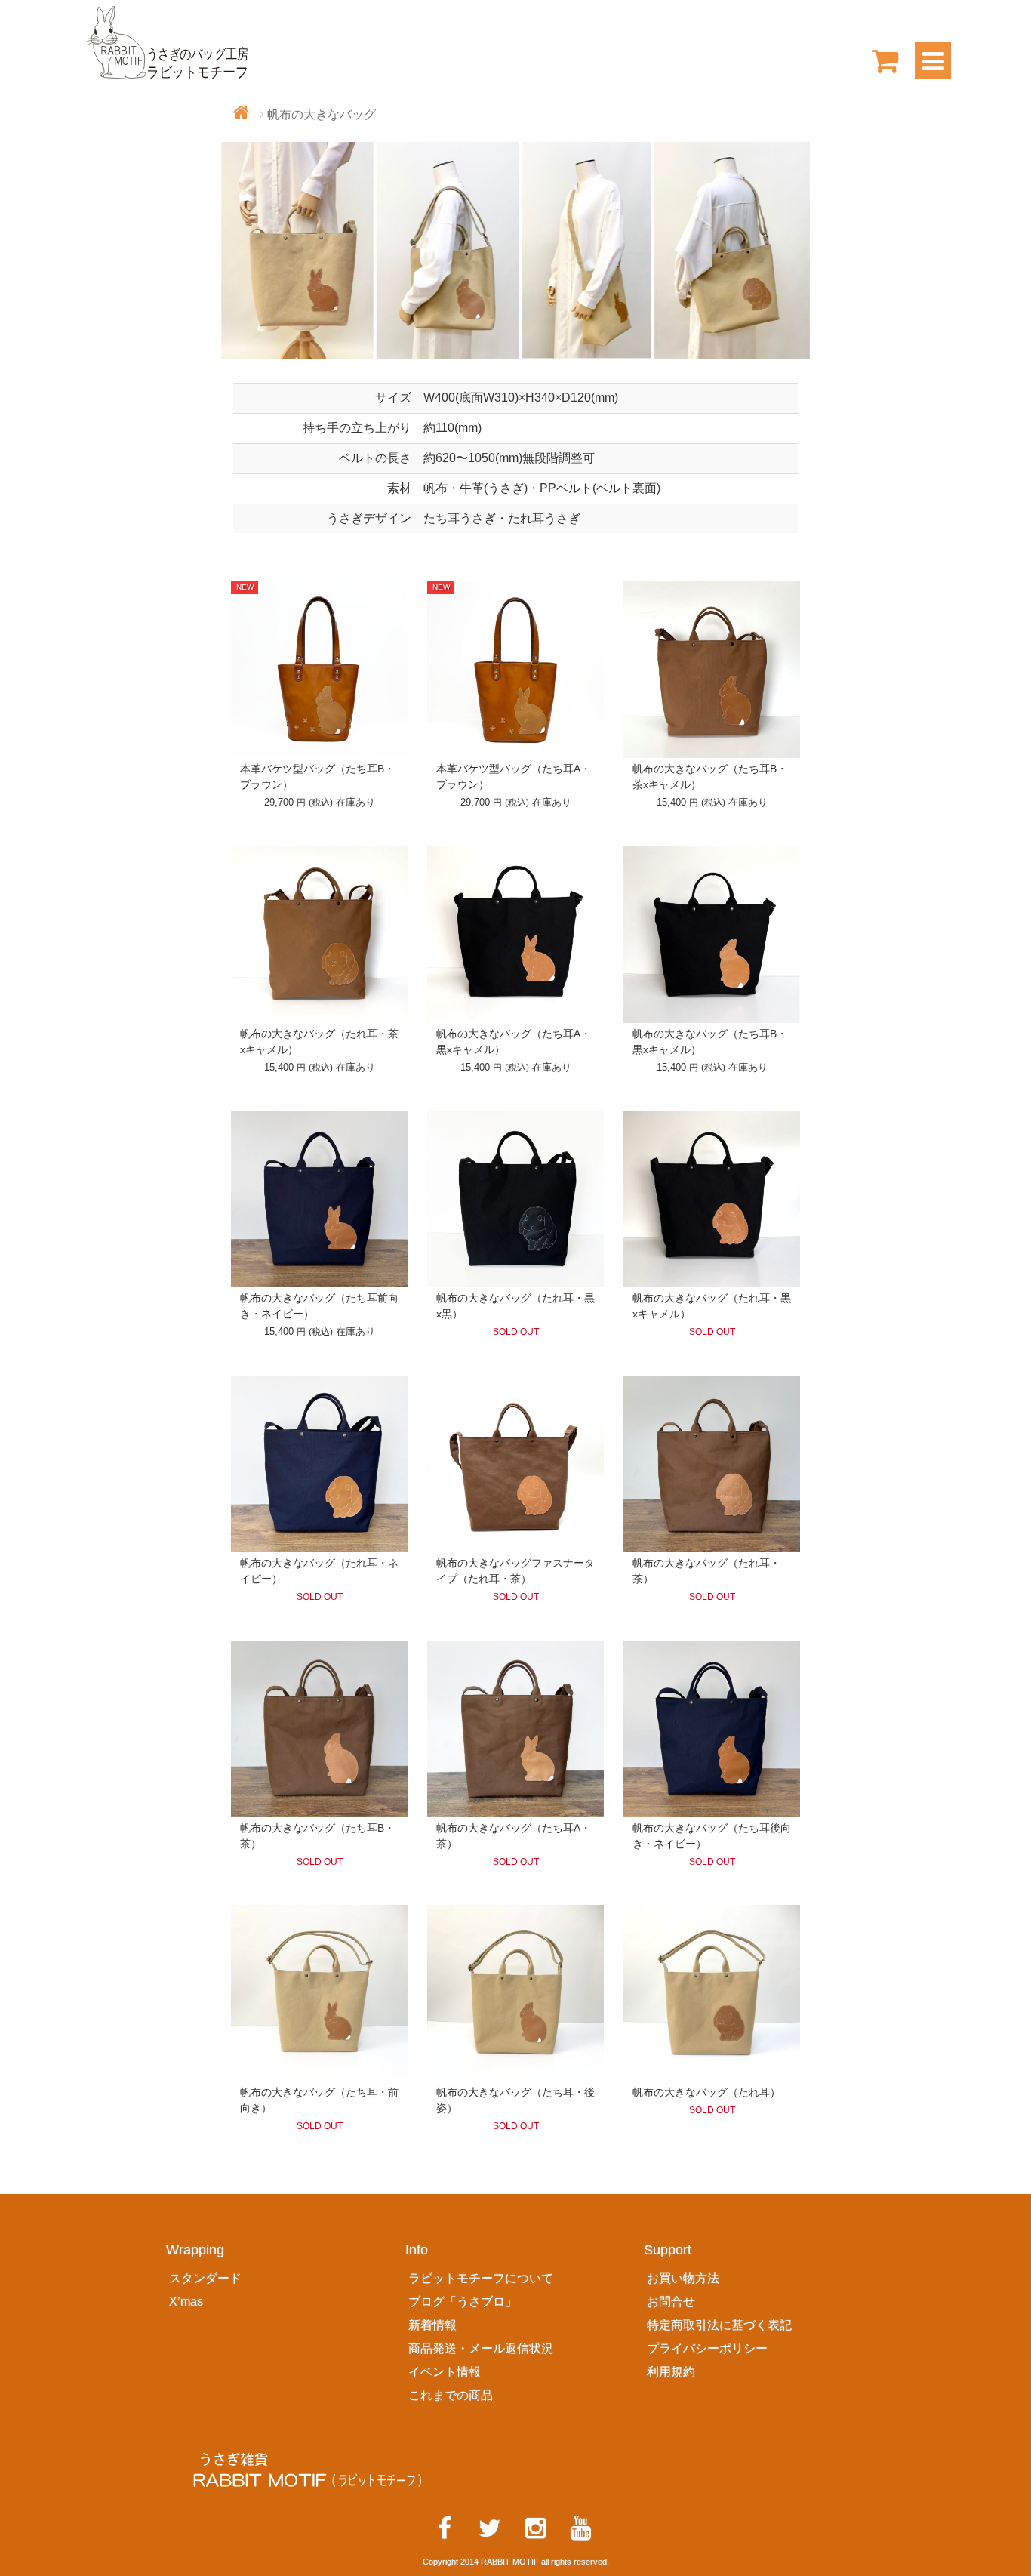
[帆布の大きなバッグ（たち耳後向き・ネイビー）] (712, 1729)
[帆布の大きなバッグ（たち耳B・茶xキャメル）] (712, 670)
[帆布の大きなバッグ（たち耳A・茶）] (515, 1729)
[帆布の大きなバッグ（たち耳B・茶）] (319, 1729)
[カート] (885, 60)
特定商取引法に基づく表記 (719, 2325)
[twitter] (490, 2528)
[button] (277, 2255)
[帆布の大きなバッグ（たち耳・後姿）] (515, 1993)
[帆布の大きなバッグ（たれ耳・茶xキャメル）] (319, 935)
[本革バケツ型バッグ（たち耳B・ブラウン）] (319, 670)
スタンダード (205, 2278)
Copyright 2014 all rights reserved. (516, 2562)
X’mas (186, 2302)
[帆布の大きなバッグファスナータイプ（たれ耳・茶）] (515, 1464)
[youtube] (580, 2528)
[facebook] (445, 2528)
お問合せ (671, 2302)
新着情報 (432, 2325)
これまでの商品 (451, 2395)
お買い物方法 (683, 2278)
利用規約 (671, 2372)
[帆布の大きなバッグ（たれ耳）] (712, 1993)
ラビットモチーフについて (481, 2278)
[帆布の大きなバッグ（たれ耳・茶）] (712, 1464)
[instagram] (535, 2528)
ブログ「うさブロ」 (463, 2302)
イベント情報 (445, 2372)
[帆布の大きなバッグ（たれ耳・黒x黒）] (515, 1199)
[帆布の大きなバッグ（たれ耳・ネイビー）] (319, 1464)
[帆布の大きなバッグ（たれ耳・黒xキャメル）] (712, 1199)
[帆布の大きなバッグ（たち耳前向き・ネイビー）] (319, 1199)
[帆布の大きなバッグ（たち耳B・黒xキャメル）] (712, 935)
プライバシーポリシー (707, 2348)
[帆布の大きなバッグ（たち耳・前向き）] (319, 1993)
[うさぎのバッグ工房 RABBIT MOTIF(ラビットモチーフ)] (168, 41)
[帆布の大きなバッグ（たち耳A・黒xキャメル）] (515, 935)
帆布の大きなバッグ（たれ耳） (706, 2092)
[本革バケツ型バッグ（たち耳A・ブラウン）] (515, 670)
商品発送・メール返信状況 (481, 2348)
